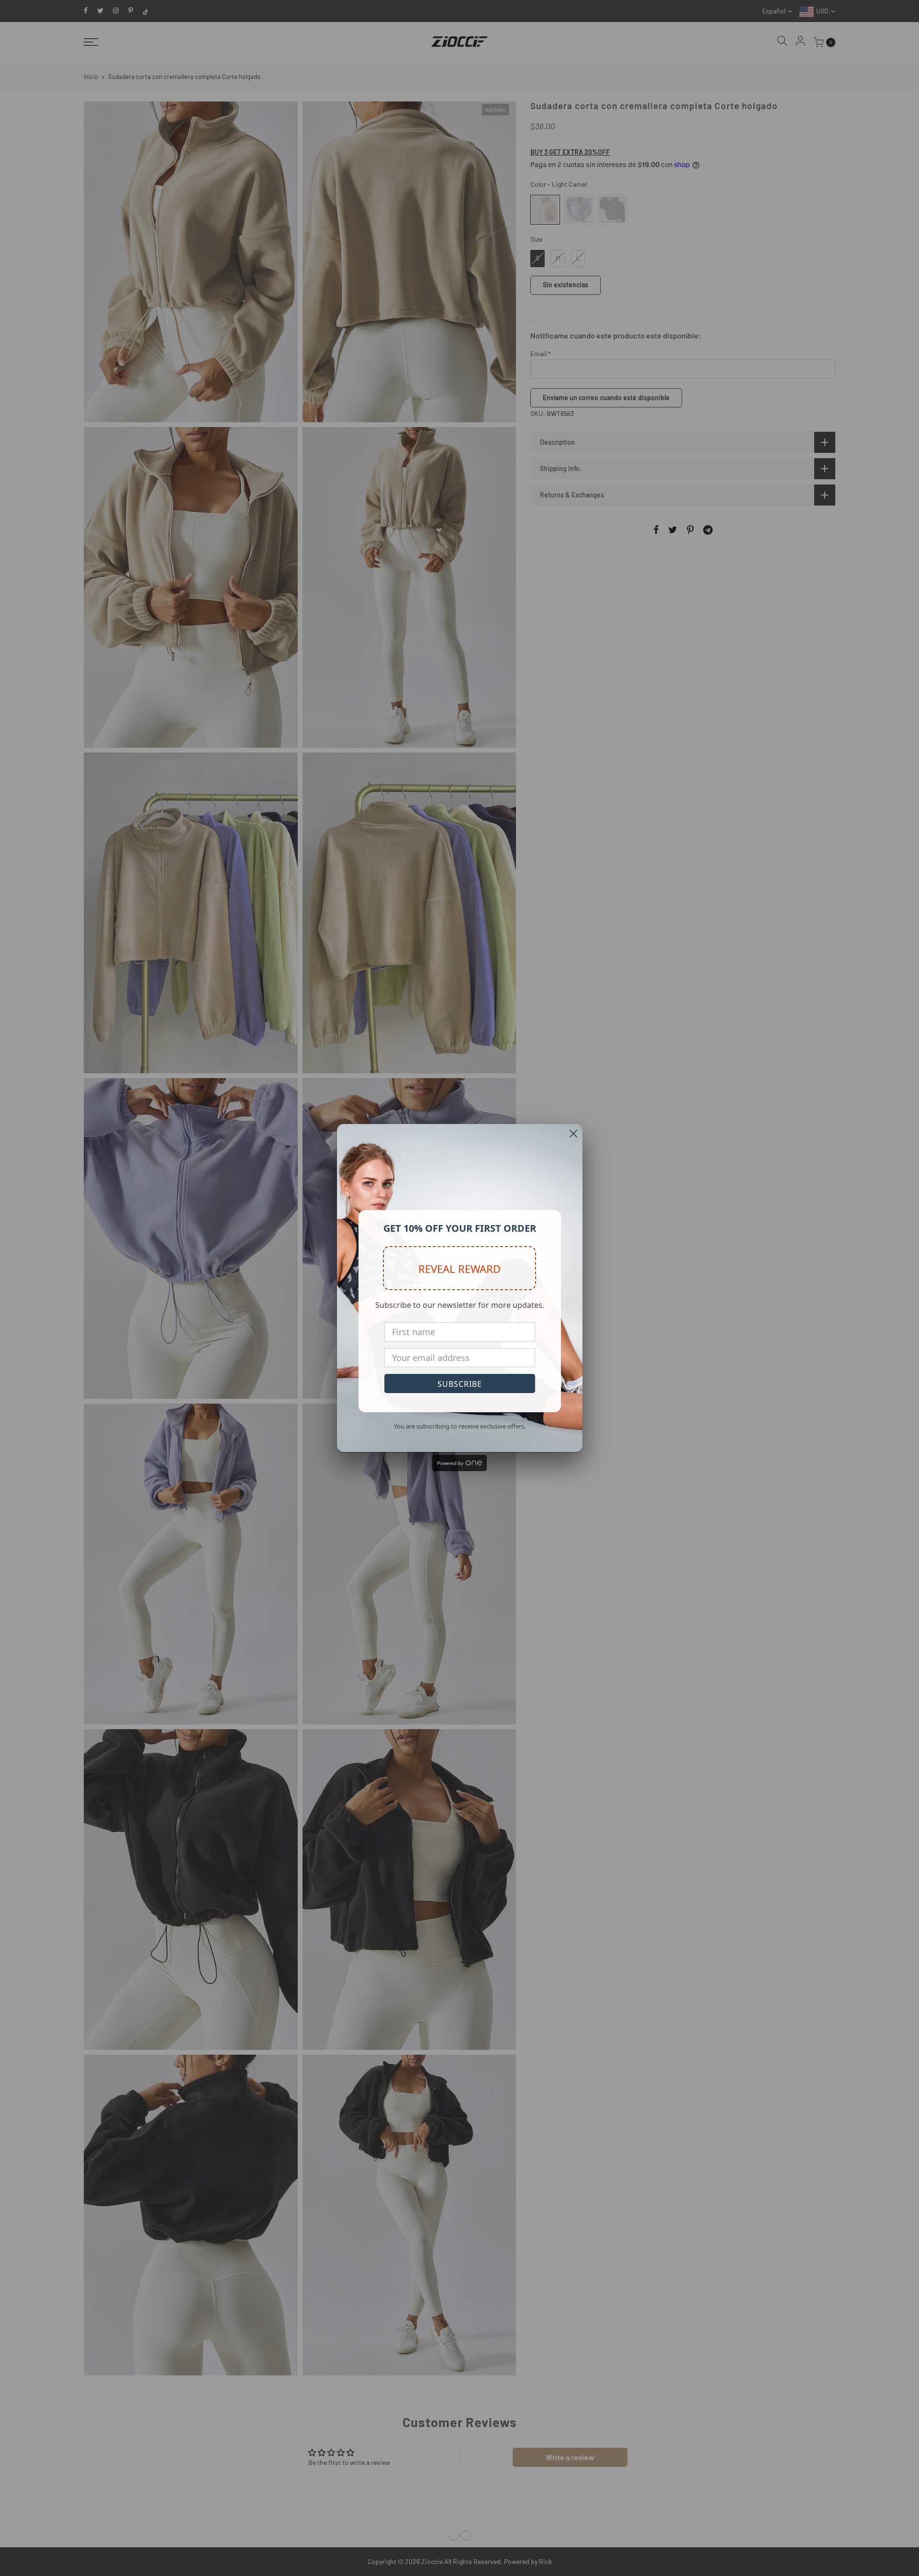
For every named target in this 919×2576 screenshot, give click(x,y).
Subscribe (460, 1384)
